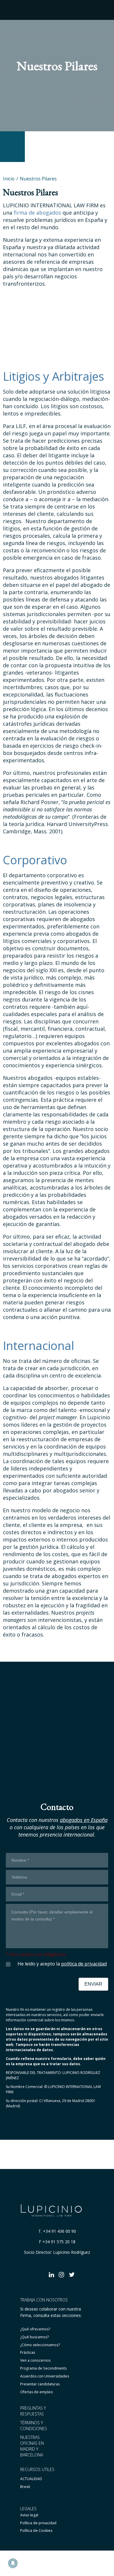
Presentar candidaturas (40, 2384)
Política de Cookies (36, 2531)
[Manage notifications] (13, 2563)
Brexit (25, 2487)
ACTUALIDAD (31, 2479)
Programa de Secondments (43, 2368)
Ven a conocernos (35, 2360)
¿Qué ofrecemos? (35, 2329)
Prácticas (28, 2352)
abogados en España (84, 1820)
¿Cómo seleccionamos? (40, 2345)
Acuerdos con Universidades (45, 2376)
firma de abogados (37, 213)
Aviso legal (29, 2515)
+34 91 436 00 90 (59, 2231)
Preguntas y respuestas (33, 2411)
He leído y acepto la (62, 1964)
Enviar (93, 1984)
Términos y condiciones (34, 2426)
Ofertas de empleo (37, 2392)
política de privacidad (84, 1964)
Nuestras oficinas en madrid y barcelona (32, 2446)
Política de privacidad (38, 2523)
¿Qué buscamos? (34, 2337)
